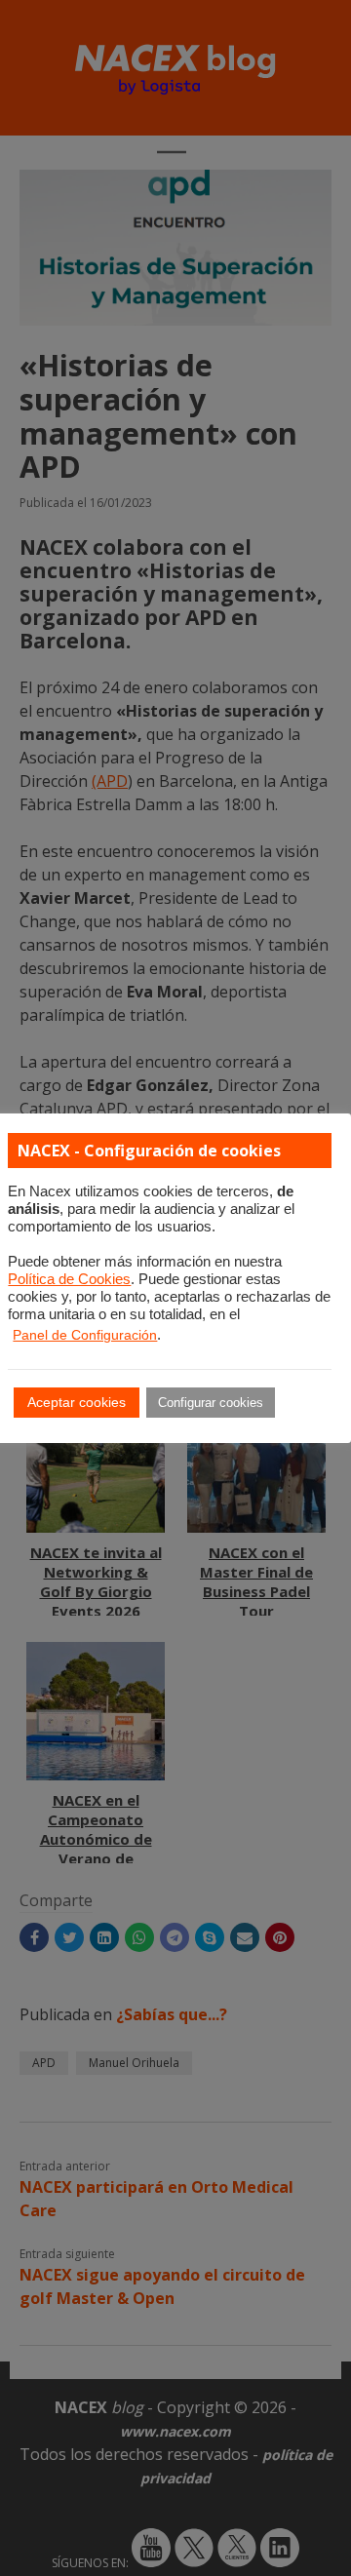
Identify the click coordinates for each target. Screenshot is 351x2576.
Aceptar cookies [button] (77, 1402)
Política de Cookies (69, 1279)
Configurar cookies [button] (211, 1403)
